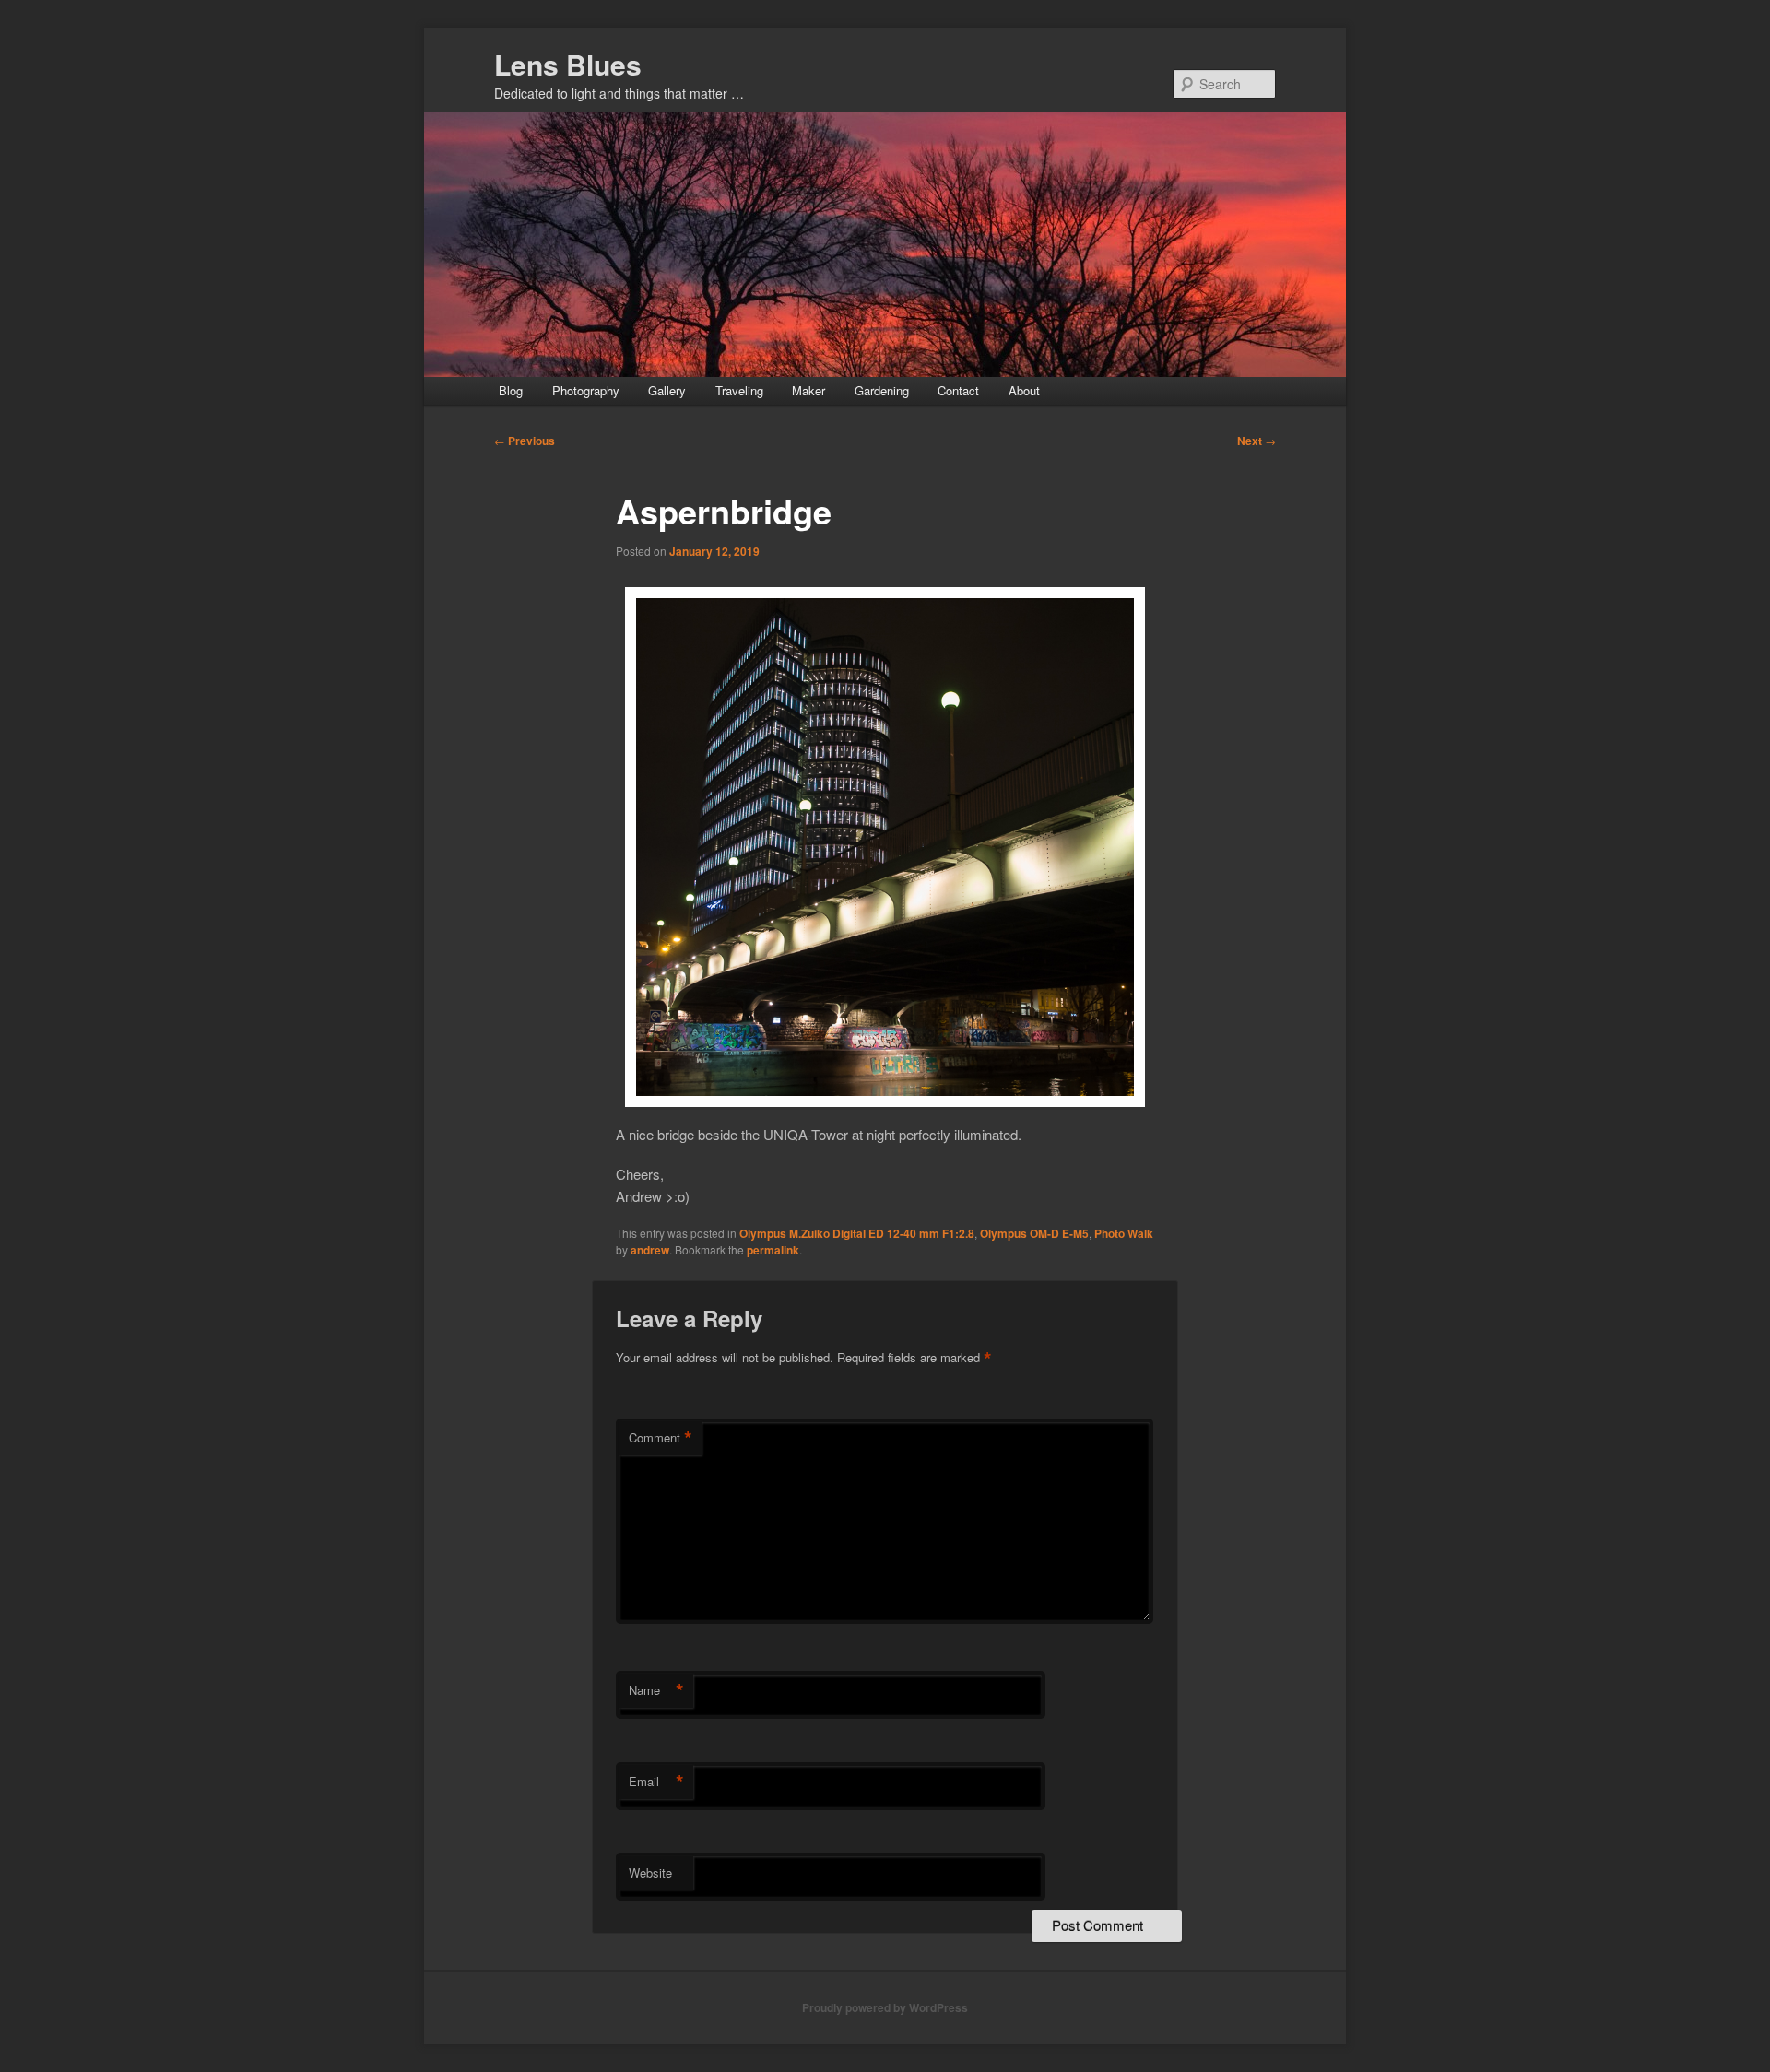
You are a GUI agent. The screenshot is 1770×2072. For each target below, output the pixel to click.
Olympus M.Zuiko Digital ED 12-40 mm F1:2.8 (857, 1233)
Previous (525, 441)
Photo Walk (1124, 1233)
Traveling (739, 390)
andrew (650, 1250)
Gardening (882, 390)
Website (650, 1872)
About (1024, 390)
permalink (773, 1250)
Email (656, 1782)
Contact (958, 390)
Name (656, 1690)
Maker (808, 390)
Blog (511, 390)
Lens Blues (568, 64)
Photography (586, 390)
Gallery (667, 390)
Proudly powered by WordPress (885, 2007)
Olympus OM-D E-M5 (1034, 1233)
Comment (661, 1438)
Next (1257, 441)
